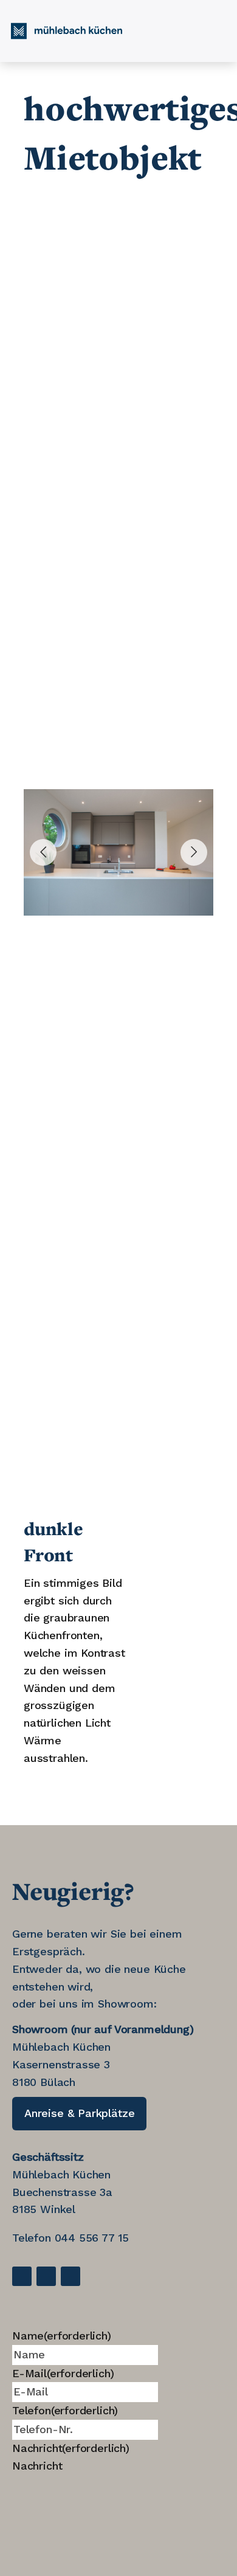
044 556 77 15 (92, 2238)
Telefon (65, 2410)
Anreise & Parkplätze (79, 2113)
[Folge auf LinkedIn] (46, 2276)
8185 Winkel (44, 2209)
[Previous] (43, 852)
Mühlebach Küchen (61, 2174)
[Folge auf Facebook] (22, 2276)
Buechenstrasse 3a (62, 2192)
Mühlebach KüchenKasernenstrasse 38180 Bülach (61, 2064)
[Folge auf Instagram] (70, 2276)
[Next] (194, 852)
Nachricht (71, 2448)
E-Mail (63, 2373)
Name (62, 2336)
